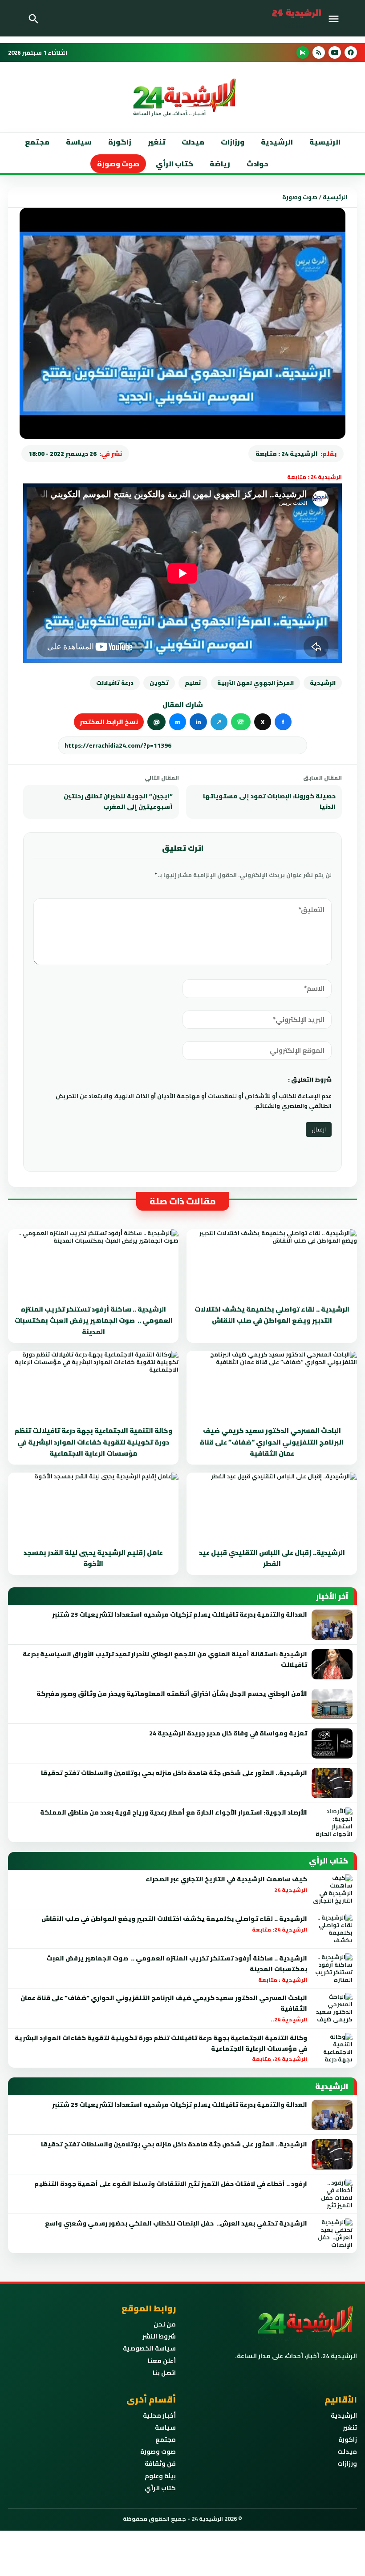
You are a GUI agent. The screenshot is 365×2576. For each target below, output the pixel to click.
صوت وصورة (118, 164)
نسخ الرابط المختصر (109, 722)
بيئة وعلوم (160, 2476)
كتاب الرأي (174, 164)
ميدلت (193, 142)
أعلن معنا (162, 2361)
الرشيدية (277, 142)
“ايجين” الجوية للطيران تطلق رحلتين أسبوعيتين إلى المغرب (118, 801)
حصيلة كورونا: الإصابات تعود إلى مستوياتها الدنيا (269, 801)
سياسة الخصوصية (149, 2348)
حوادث (258, 164)
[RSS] (319, 52)
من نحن (165, 2324)
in (198, 722)
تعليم (193, 683)
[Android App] (303, 52)
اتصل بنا (164, 2373)
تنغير (156, 142)
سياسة (79, 142)
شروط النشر (159, 2336)
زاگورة (120, 142)
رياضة (220, 164)
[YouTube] (335, 52)
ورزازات (233, 142)
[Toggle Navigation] (336, 18)
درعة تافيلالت (115, 683)
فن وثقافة (160, 2463)
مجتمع (37, 142)
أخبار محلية (159, 2415)
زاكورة (348, 2439)
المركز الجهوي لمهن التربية (255, 683)
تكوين (159, 683)
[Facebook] (351, 52)
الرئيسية (325, 142)
